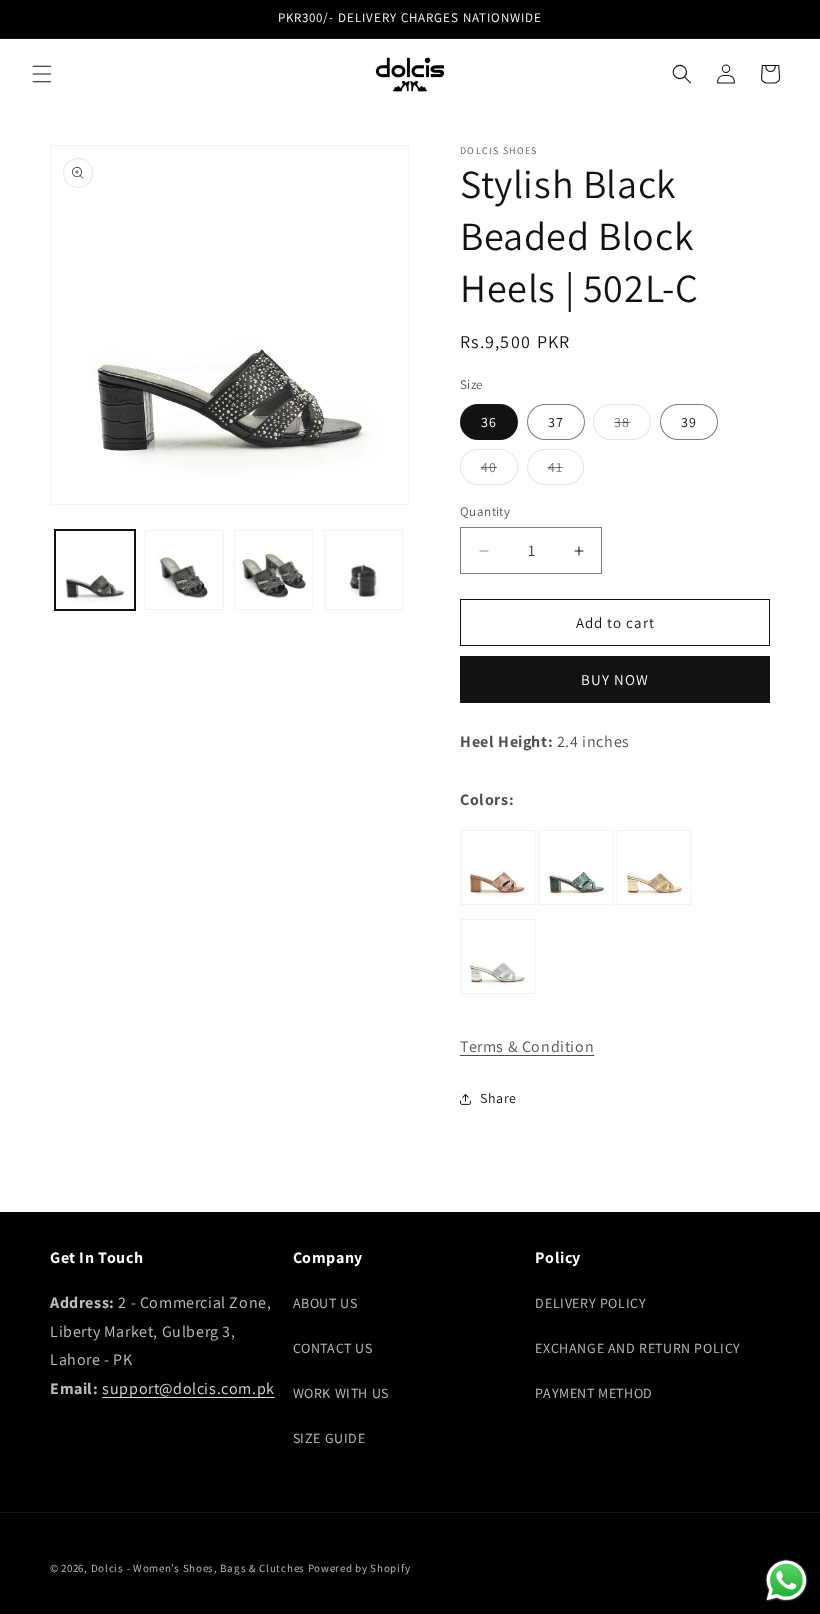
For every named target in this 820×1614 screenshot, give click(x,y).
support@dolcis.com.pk (188, 1388)
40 (499, 471)
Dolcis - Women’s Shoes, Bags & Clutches (198, 1568)
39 (689, 422)
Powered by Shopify (359, 1568)
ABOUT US (325, 1303)
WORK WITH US (341, 1393)
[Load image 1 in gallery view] (95, 570)
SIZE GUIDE (329, 1438)
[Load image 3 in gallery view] (274, 570)
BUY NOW (615, 679)
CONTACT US (333, 1348)
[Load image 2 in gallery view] (185, 570)
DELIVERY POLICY (590, 1303)
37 (556, 422)
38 (632, 426)
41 (566, 471)
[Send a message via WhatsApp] (786, 1580)
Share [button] (498, 1098)
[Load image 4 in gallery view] (364, 570)
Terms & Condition (527, 1046)
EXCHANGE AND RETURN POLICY (638, 1348)
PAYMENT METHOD (593, 1393)
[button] (42, 74)
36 (489, 422)
